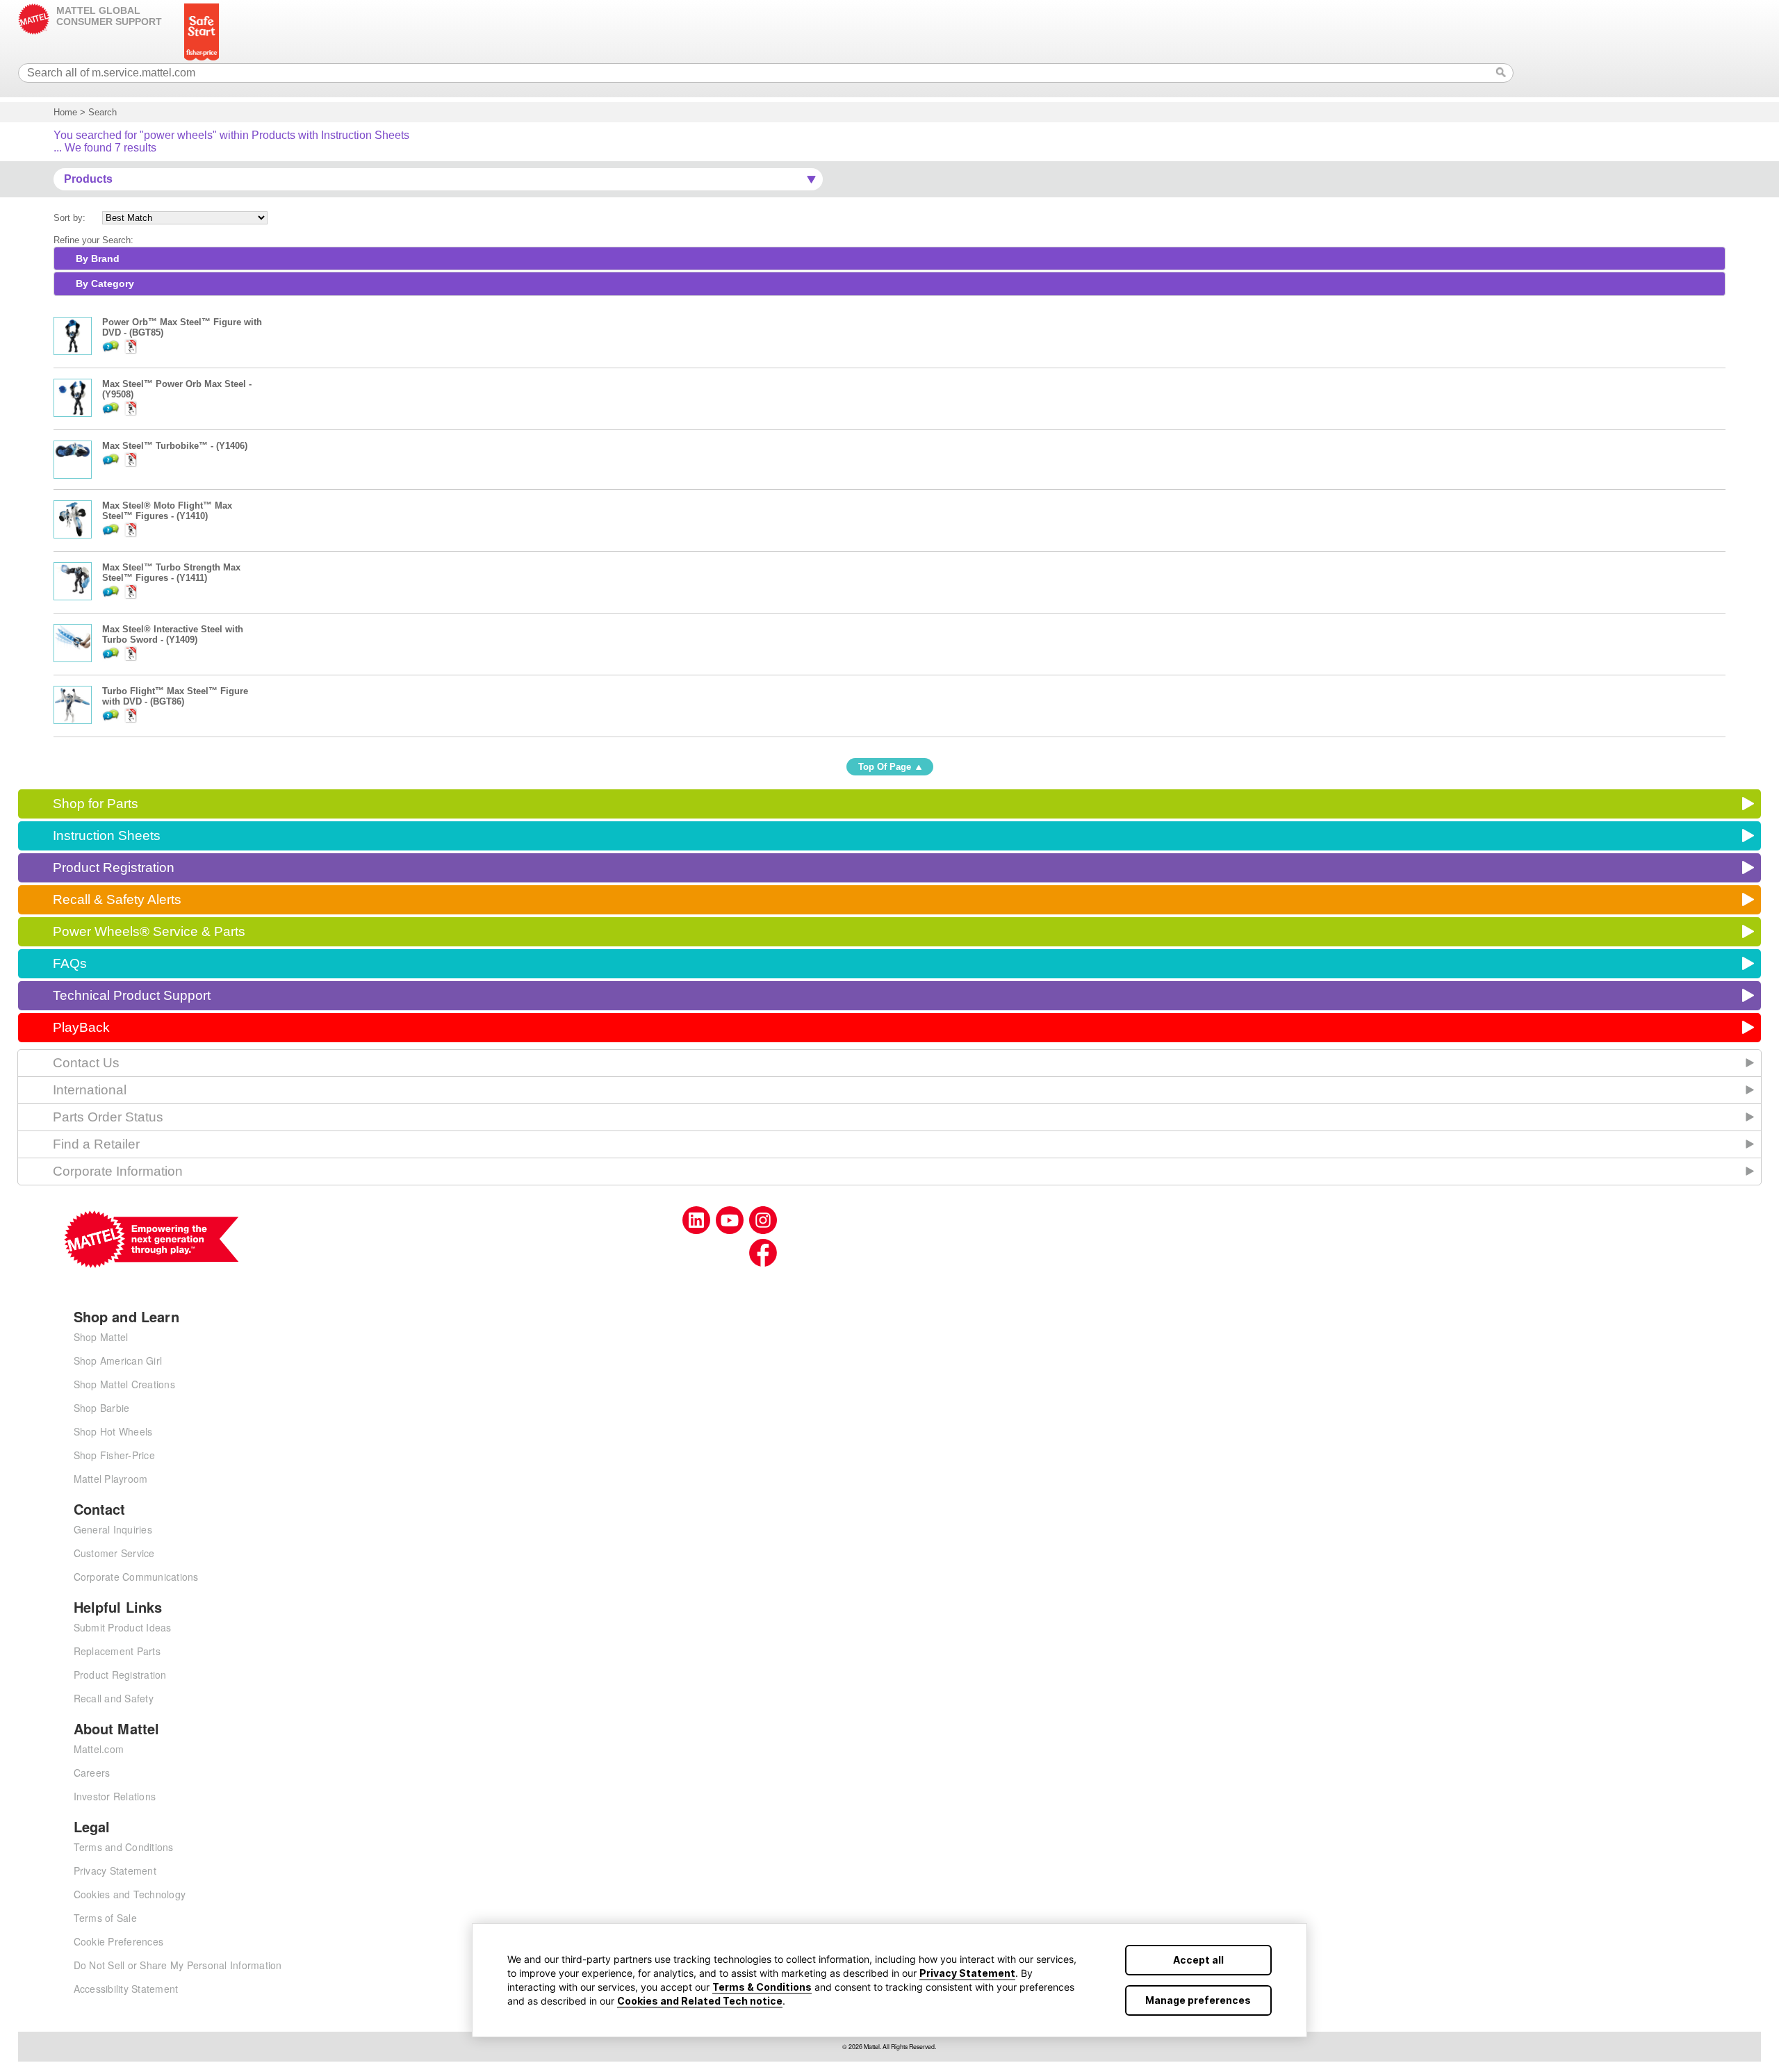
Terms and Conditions (124, 1847)
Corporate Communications (136, 1577)
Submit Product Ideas (123, 1627)
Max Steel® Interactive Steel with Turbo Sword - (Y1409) (173, 634)
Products (88, 179)
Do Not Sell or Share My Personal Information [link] (178, 1965)
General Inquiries (113, 1529)
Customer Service (114, 1553)
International (90, 1090)
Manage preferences (1198, 2000)
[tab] (889, 258)
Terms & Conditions (762, 1987)
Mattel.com (99, 1749)
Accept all (1198, 1960)
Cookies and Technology (130, 1894)
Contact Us (86, 1063)
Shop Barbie (102, 1408)
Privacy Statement (967, 1973)
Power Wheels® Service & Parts (149, 931)
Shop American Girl (118, 1360)
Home (65, 112)
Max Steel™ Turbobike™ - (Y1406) (175, 446)
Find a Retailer (96, 1144)
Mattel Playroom (111, 1479)
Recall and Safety (114, 1698)
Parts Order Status (108, 1117)
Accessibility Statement (126, 1989)
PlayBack (81, 1027)
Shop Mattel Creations (124, 1384)
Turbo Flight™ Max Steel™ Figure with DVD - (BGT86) (175, 696)
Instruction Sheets (107, 836)
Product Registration (114, 868)
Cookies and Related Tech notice (700, 2001)
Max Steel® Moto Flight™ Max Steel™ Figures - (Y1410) (167, 511)
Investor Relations (115, 1796)
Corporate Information (118, 1171)
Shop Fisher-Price (114, 1455)
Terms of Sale (105, 1918)
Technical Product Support (132, 995)
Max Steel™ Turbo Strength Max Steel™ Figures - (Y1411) (171, 573)
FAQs (70, 963)
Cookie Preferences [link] (119, 1941)
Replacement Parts (117, 1651)
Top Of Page (885, 767)
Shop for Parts (96, 804)
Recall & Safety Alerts (117, 899)
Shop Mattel (101, 1337)
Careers (92, 1773)
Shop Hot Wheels (113, 1431)
